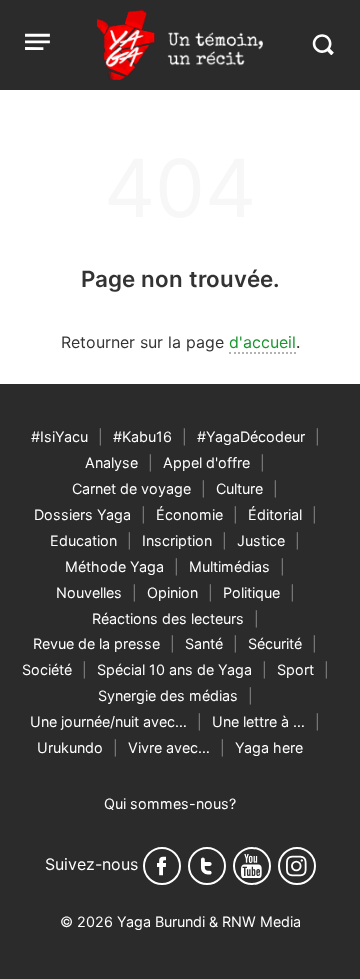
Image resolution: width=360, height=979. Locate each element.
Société (47, 669)
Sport (295, 669)
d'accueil (262, 342)
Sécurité (275, 643)
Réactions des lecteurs (168, 618)
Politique (251, 592)
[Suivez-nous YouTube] (252, 866)
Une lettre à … (258, 721)
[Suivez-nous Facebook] (162, 866)
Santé (204, 643)
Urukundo (70, 747)
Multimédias (229, 566)
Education (83, 540)
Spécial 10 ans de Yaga (174, 669)
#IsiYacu (59, 436)
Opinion (172, 592)
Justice (261, 540)
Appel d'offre (206, 462)
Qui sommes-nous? (170, 803)
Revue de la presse (96, 643)
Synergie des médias (168, 695)
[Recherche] (322, 44)
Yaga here (269, 747)
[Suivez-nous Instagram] (297, 866)
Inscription (177, 540)
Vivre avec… (169, 747)
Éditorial (275, 514)
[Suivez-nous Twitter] (207, 866)
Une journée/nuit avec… (108, 721)
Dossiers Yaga (82, 514)
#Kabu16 (142, 436)
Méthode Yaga (114, 566)
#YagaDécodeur (251, 436)
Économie (189, 514)
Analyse (111, 462)
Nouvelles (89, 592)
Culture (239, 488)
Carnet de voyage (131, 488)
